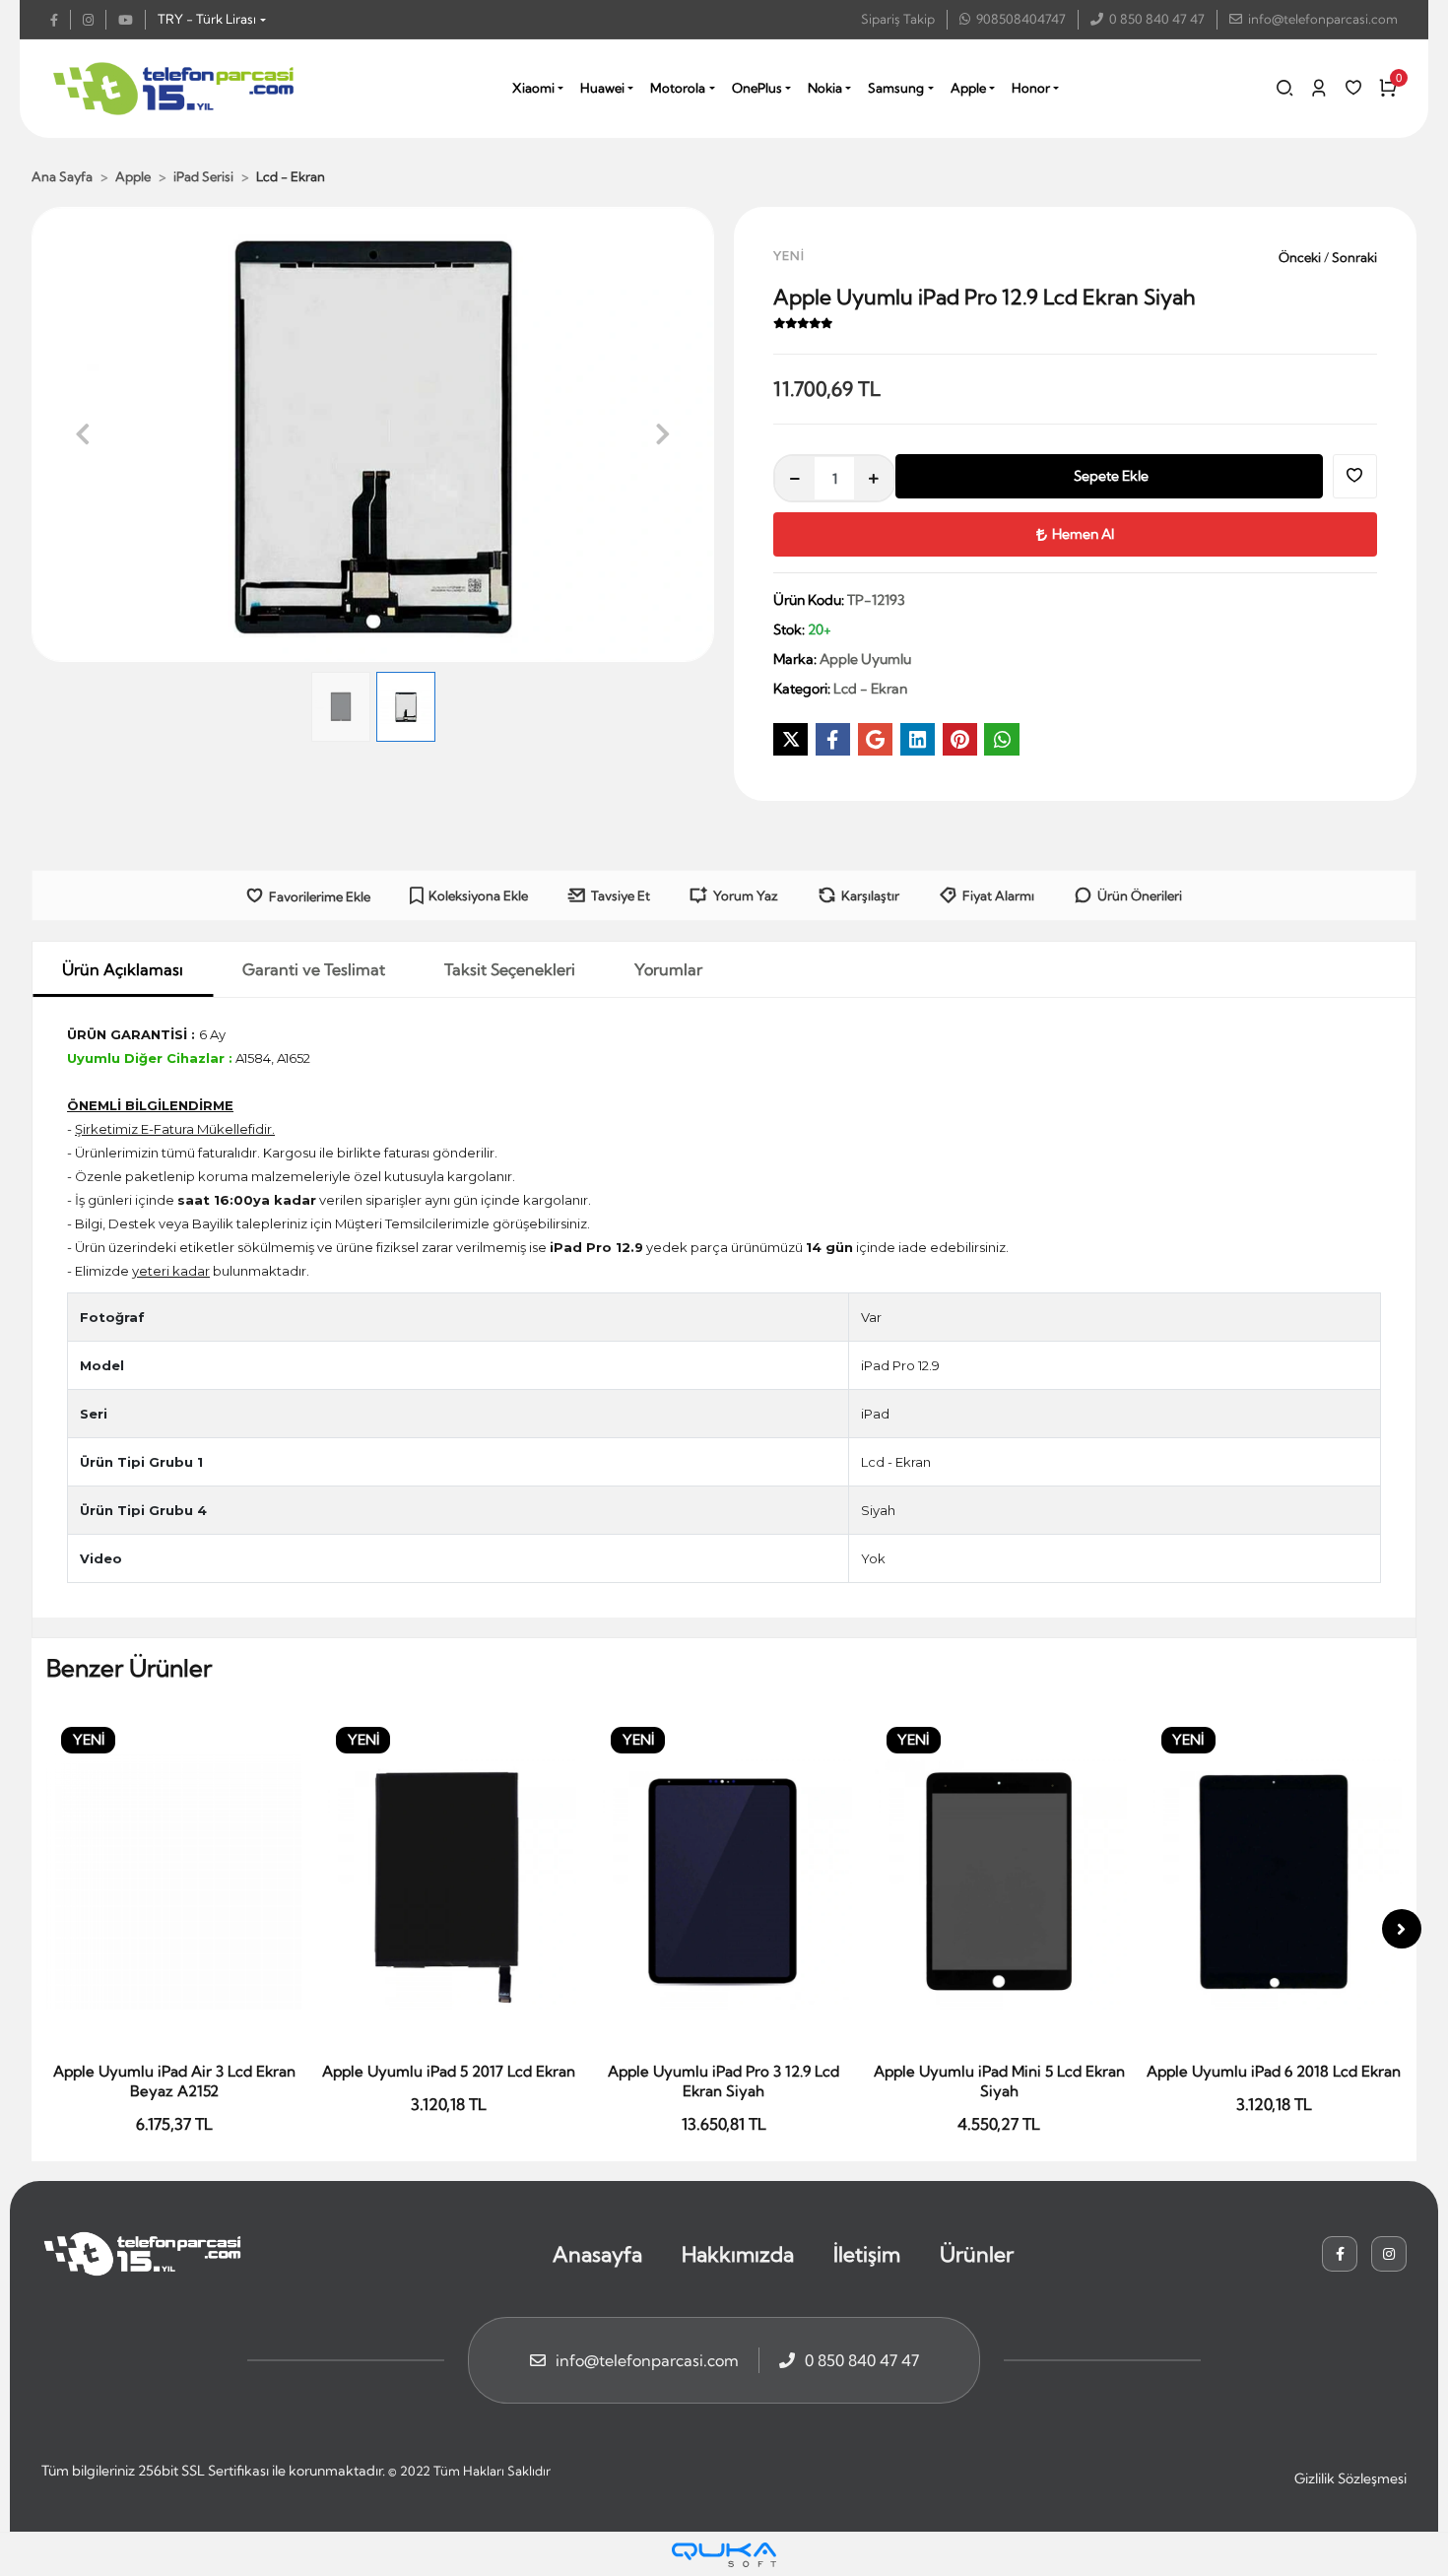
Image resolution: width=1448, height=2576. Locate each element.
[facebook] (61, 20)
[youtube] (132, 20)
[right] (1401, 1929)
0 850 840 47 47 (1157, 19)
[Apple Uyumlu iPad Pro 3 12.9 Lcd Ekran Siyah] (449, 1882)
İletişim (867, 2254)
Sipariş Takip (898, 19)
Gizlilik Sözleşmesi (1350, 2478)
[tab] (123, 969)
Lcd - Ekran (896, 1462)
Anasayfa (597, 2254)
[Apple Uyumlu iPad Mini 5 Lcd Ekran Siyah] (724, 1882)
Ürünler (977, 2254)
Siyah (878, 1510)
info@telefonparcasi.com (1323, 19)
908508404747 (1021, 19)
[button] (83, 435)
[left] (47, 1929)
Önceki (1301, 257)
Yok (873, 1558)
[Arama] (1284, 88)
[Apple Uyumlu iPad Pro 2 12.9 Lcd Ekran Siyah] (1274, 1882)
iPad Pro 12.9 (900, 1365)
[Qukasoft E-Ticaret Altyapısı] (724, 2555)
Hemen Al (1083, 534)
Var (871, 1317)
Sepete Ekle (1111, 476)
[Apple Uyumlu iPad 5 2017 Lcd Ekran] (174, 1882)
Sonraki (1353, 257)
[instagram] (95, 20)
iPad (875, 1414)
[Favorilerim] (1353, 88)
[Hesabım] (1319, 88)
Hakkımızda (738, 2254)
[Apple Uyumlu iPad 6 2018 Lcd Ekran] (999, 1882)
